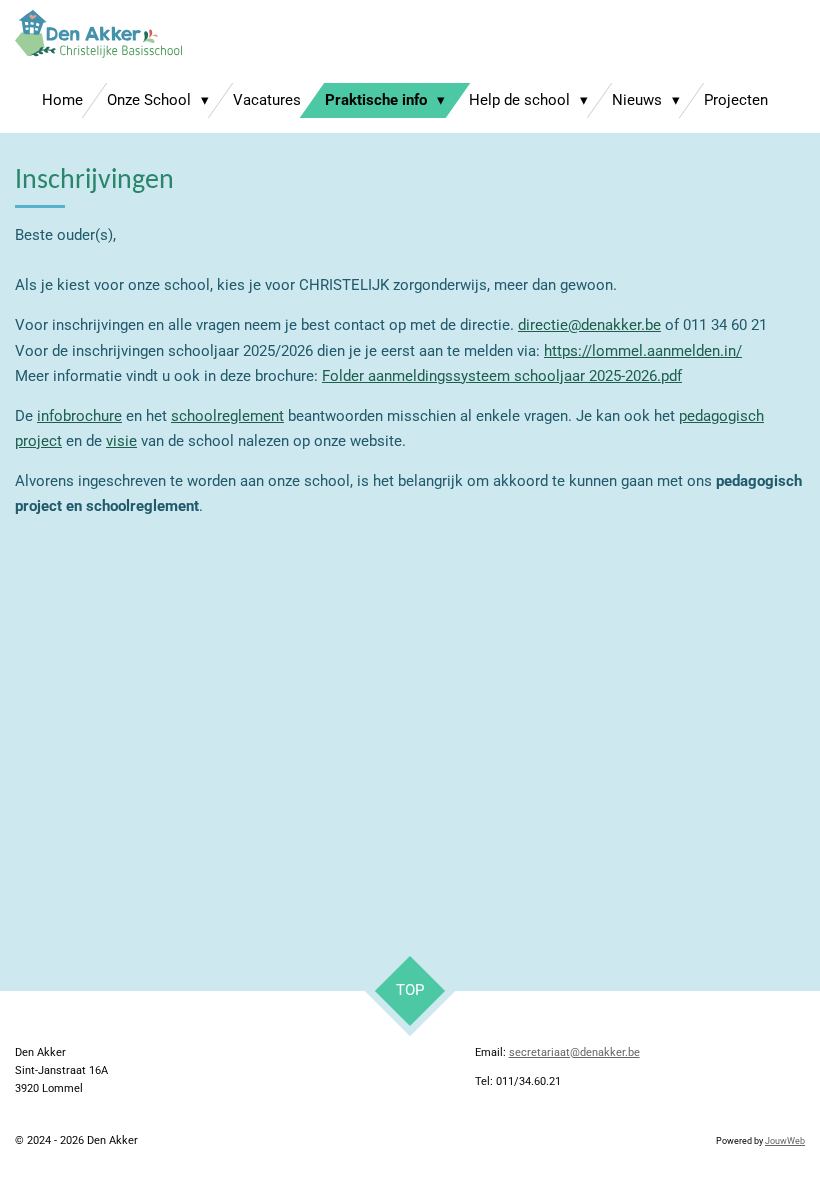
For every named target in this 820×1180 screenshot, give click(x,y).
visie (121, 441)
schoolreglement (227, 416)
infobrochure (79, 416)
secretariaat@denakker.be (574, 1052)
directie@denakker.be (589, 325)
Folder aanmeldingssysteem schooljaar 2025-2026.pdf (502, 376)
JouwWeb (785, 1141)
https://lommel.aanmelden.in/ (643, 351)
